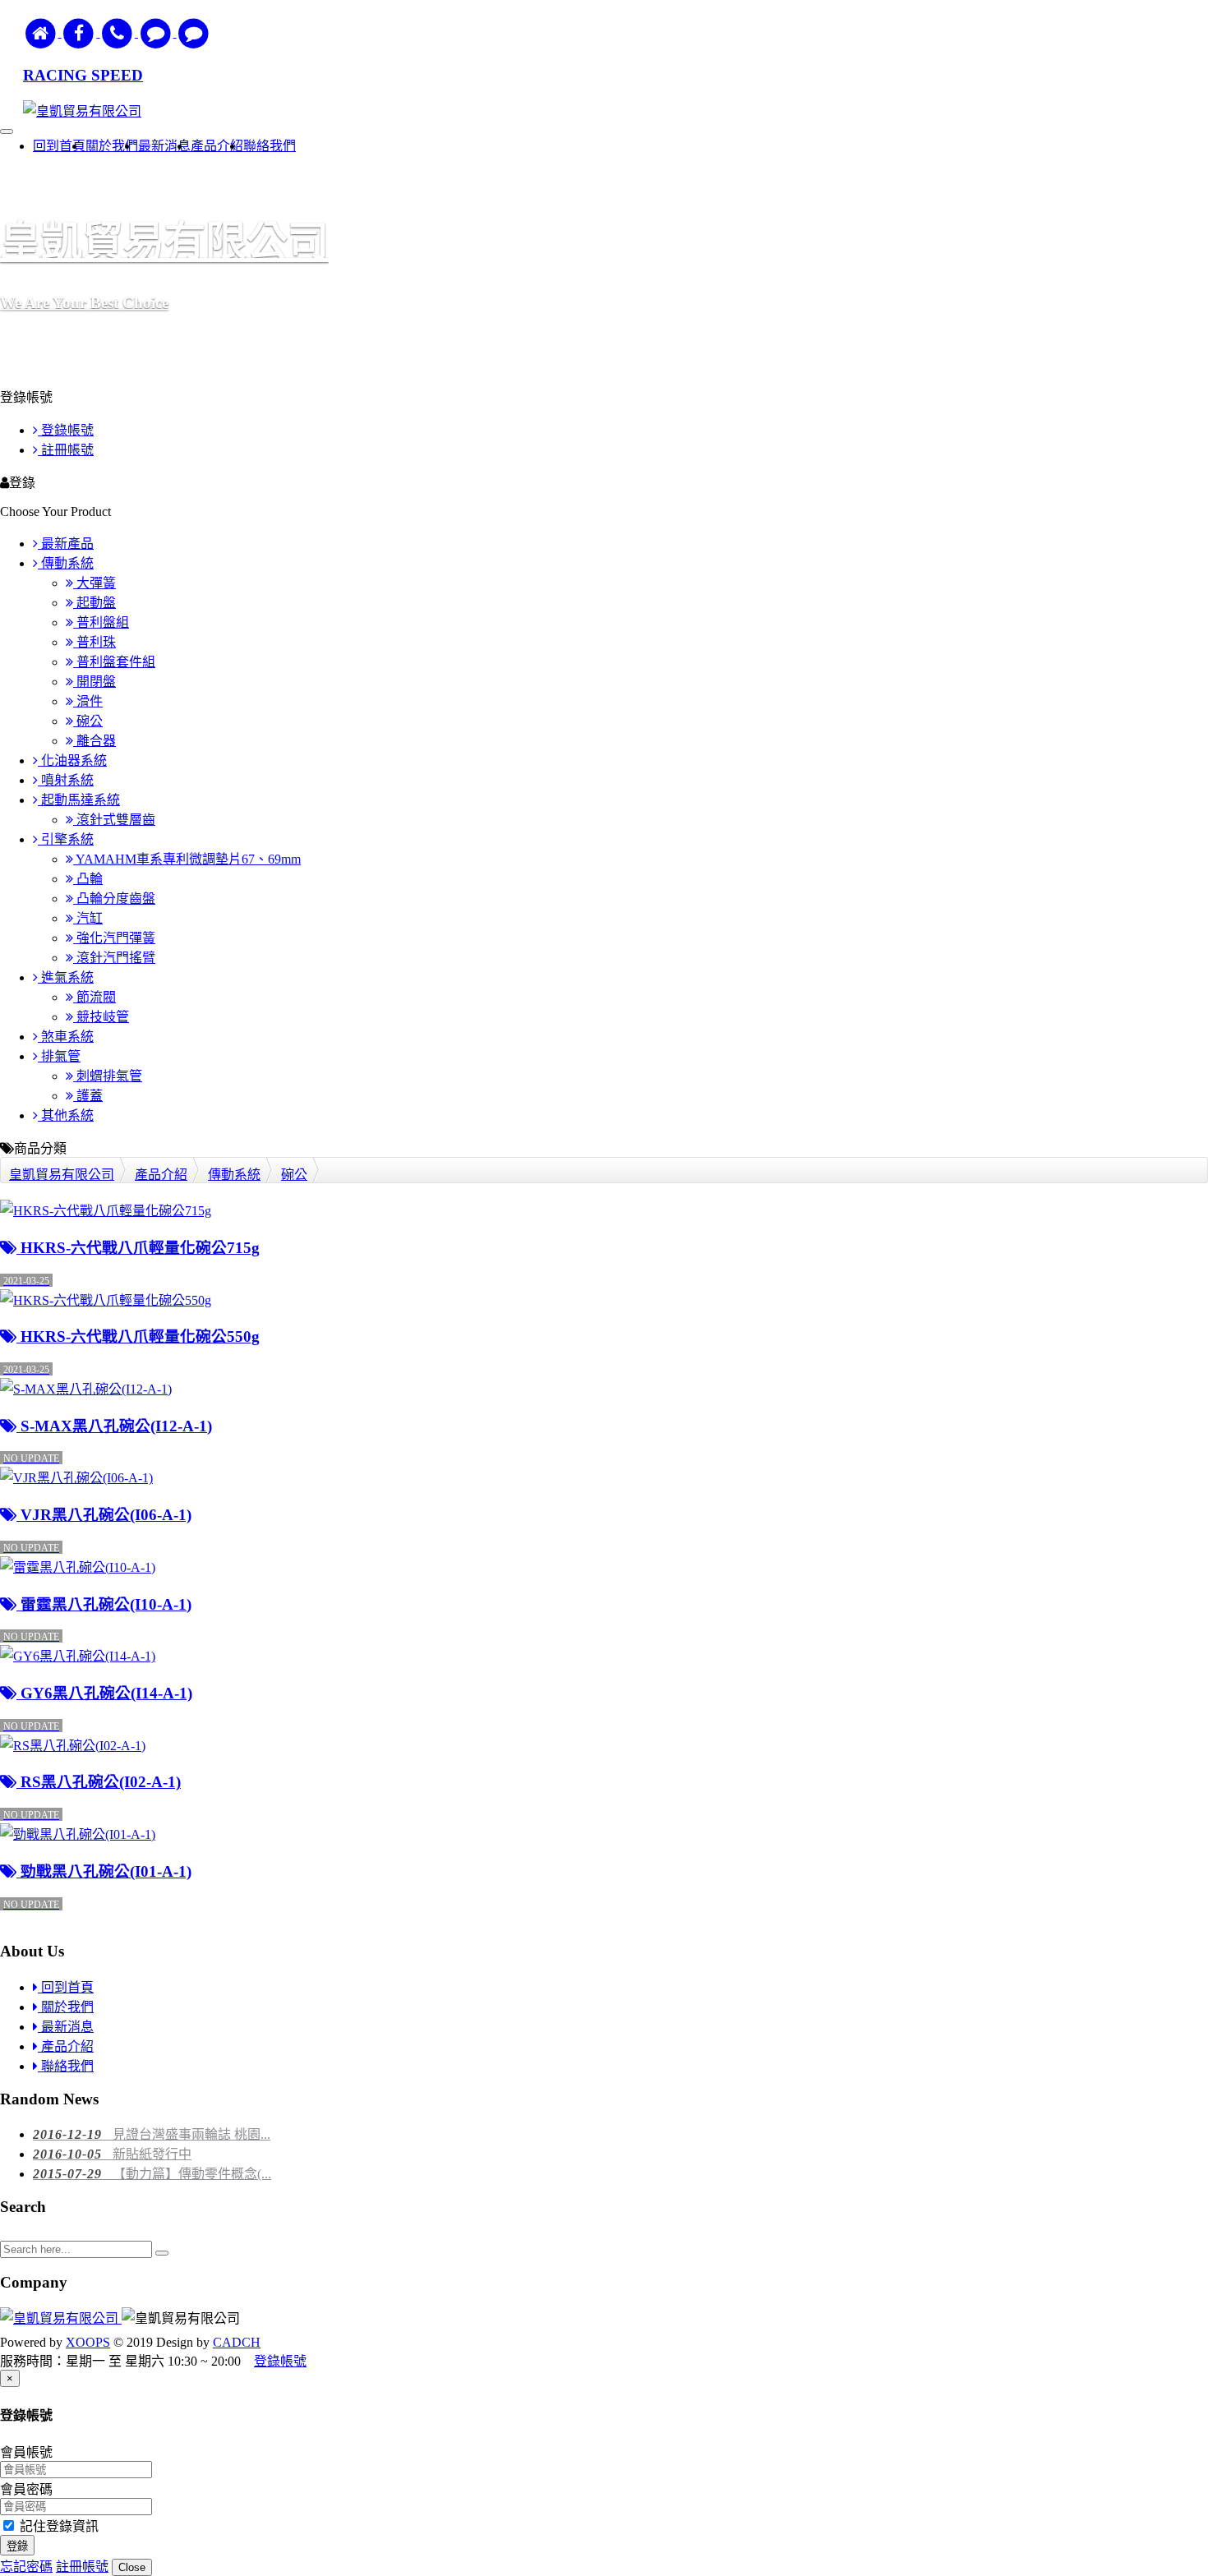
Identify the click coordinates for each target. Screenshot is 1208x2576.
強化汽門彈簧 (114, 938)
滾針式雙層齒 (114, 820)
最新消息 (66, 2027)
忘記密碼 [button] (26, 2567)
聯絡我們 (66, 2066)
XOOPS (88, 2342)
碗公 (88, 721)
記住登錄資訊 (58, 2526)
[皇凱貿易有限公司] (61, 2318)
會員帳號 (26, 2452)
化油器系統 (72, 760)
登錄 (17, 2546)
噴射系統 (66, 780)
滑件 (88, 701)
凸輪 (88, 879)
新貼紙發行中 (112, 2154)
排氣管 (59, 1056)
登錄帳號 (66, 430)
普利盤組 (101, 622)
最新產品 (66, 544)
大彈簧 (95, 583)
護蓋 (88, 1096)
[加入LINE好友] (157, 32)
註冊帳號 (66, 450)
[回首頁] (42, 32)
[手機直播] (119, 32)
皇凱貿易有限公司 (62, 1175)
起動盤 (95, 603)
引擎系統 (66, 839)
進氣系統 (66, 977)
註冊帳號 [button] (82, 2567)
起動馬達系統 (79, 800)
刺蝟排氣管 (108, 1076)
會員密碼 (26, 2489)
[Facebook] (81, 32)
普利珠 (95, 642)
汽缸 (88, 918)
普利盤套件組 (114, 662)
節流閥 (95, 997)
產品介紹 (161, 1175)
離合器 (95, 741)
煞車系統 (66, 1037)
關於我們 (66, 2007)
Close (132, 2567)
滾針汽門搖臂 (114, 958)
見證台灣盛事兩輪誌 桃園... (152, 2134)
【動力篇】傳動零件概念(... (152, 2174)
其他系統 (66, 1115)
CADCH (237, 2342)
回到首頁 (66, 1987)
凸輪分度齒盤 (114, 899)
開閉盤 (95, 682)
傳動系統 (66, 563)
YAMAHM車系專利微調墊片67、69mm (187, 859)
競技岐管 (101, 1017)
